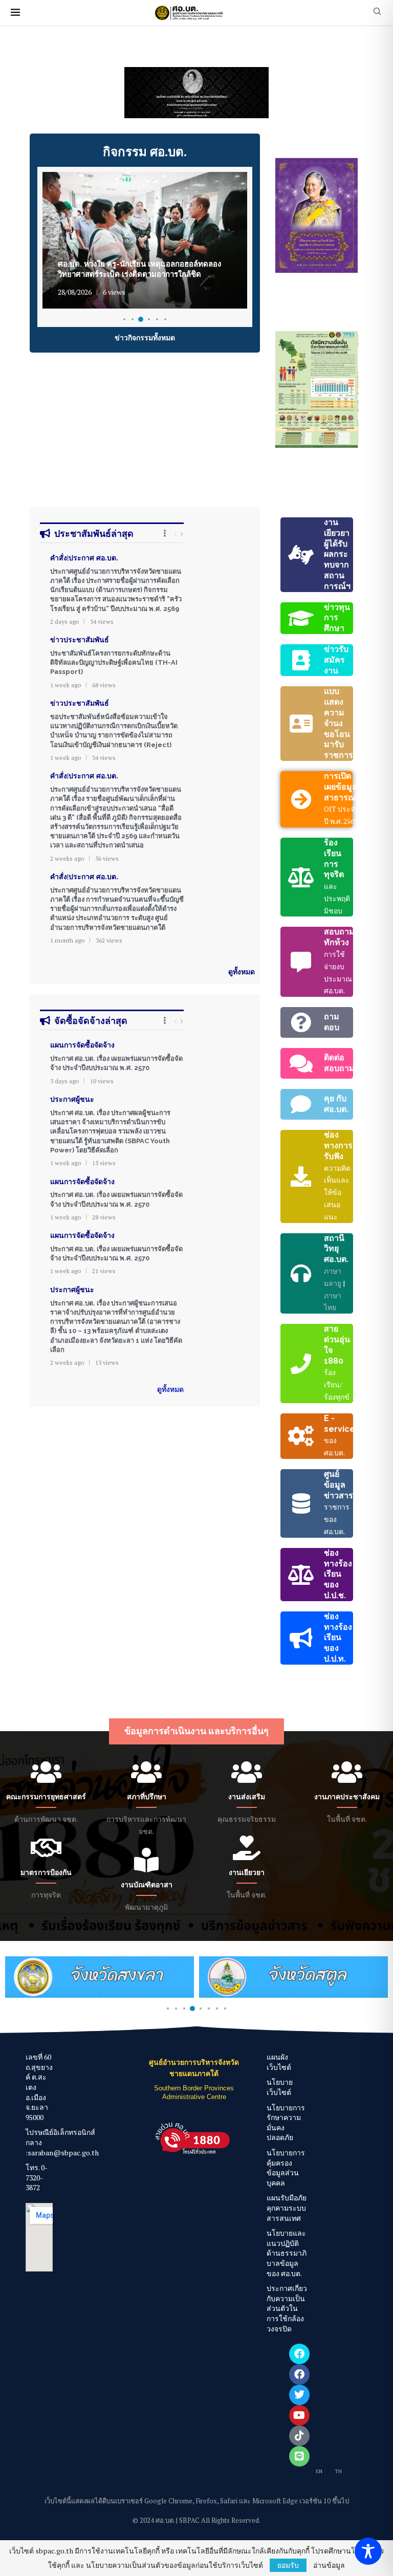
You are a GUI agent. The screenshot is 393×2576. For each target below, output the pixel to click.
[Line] (299, 2456)
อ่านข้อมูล (329, 2565)
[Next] (182, 534)
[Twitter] (299, 2395)
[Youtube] (299, 2415)
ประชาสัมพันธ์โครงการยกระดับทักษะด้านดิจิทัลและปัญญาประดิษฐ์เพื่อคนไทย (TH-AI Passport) (114, 662)
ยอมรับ (288, 2565)
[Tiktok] (299, 2436)
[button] (45, 92)
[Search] (377, 13)
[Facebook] (299, 2354)
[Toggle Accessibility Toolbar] (368, 2551)
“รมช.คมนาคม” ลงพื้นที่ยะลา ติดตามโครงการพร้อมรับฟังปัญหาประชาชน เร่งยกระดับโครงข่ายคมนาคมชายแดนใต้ (144, 264)
